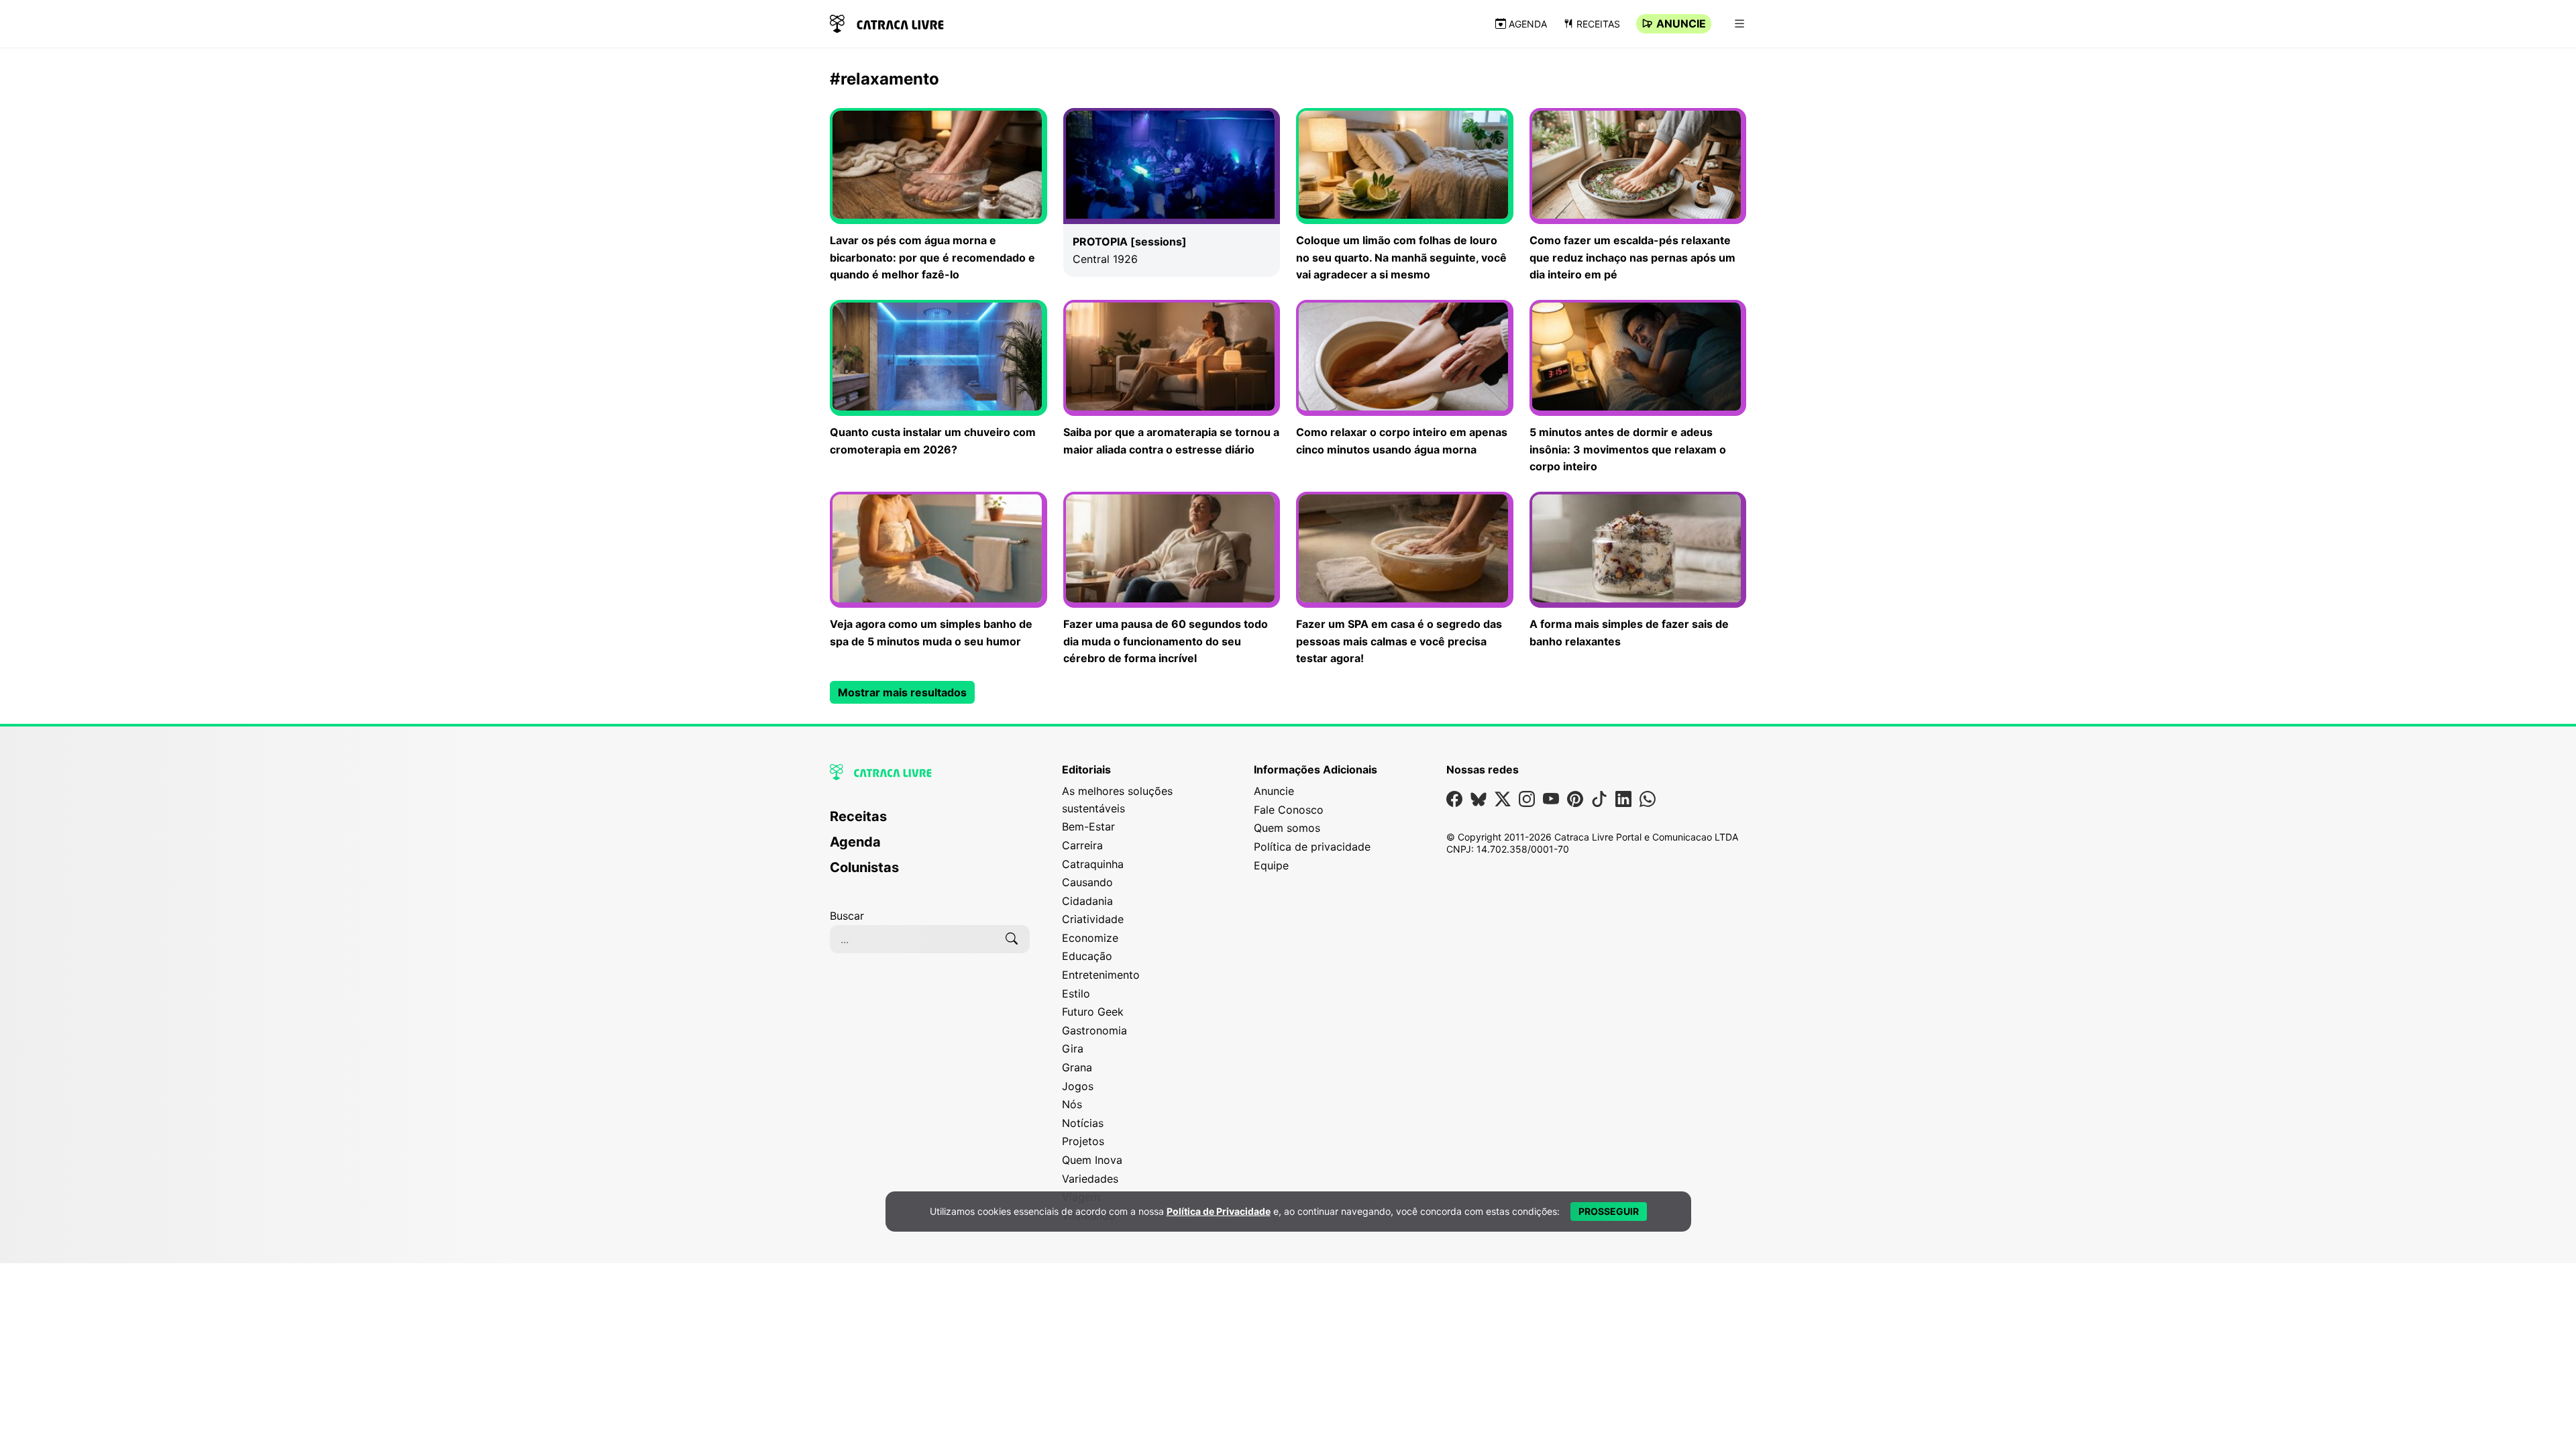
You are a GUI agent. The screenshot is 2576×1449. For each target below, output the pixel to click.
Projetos (1083, 1141)
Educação (1087, 956)
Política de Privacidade (1219, 1211)
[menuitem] (930, 822)
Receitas (1598, 24)
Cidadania (1087, 901)
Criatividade (1093, 919)
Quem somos (1287, 828)
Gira (1073, 1049)
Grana (1077, 1067)
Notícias (1083, 1123)
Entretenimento (1101, 975)
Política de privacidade (1312, 847)
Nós (1072, 1104)
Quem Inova (1092, 1160)
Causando (1087, 882)
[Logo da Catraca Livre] (887, 22)
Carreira (1082, 845)
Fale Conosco (1289, 810)
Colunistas (864, 867)
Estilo (1076, 994)
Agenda (1528, 24)
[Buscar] (1012, 939)
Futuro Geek (1093, 1012)
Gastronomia (1094, 1030)
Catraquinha (1093, 864)
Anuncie (1681, 23)
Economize (1090, 938)
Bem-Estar (1088, 826)
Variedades (1090, 1179)
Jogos (1078, 1086)
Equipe (1271, 865)
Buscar (847, 916)
